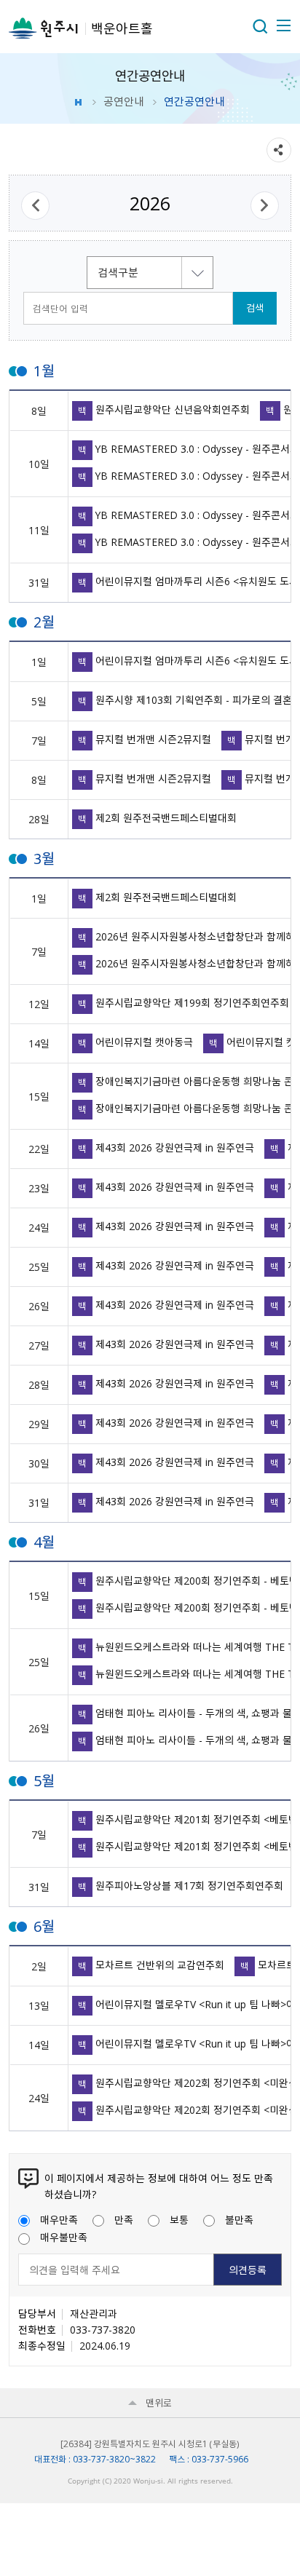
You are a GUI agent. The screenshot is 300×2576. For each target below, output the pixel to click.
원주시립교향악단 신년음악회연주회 (164, 409)
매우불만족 (64, 2237)
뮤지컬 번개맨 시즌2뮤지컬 (145, 739)
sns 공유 (279, 150)
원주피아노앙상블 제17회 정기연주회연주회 (181, 1886)
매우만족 (59, 2219)
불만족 (239, 2219)
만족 (124, 2219)
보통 (179, 2219)
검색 (255, 308)
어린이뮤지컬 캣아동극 (135, 1042)
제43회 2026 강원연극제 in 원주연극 (166, 1148)
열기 (260, 26)
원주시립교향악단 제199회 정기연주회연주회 (183, 1003)
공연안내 (124, 101)
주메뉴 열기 (283, 25)
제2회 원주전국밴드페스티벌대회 (157, 818)
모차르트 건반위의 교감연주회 (151, 1965)
